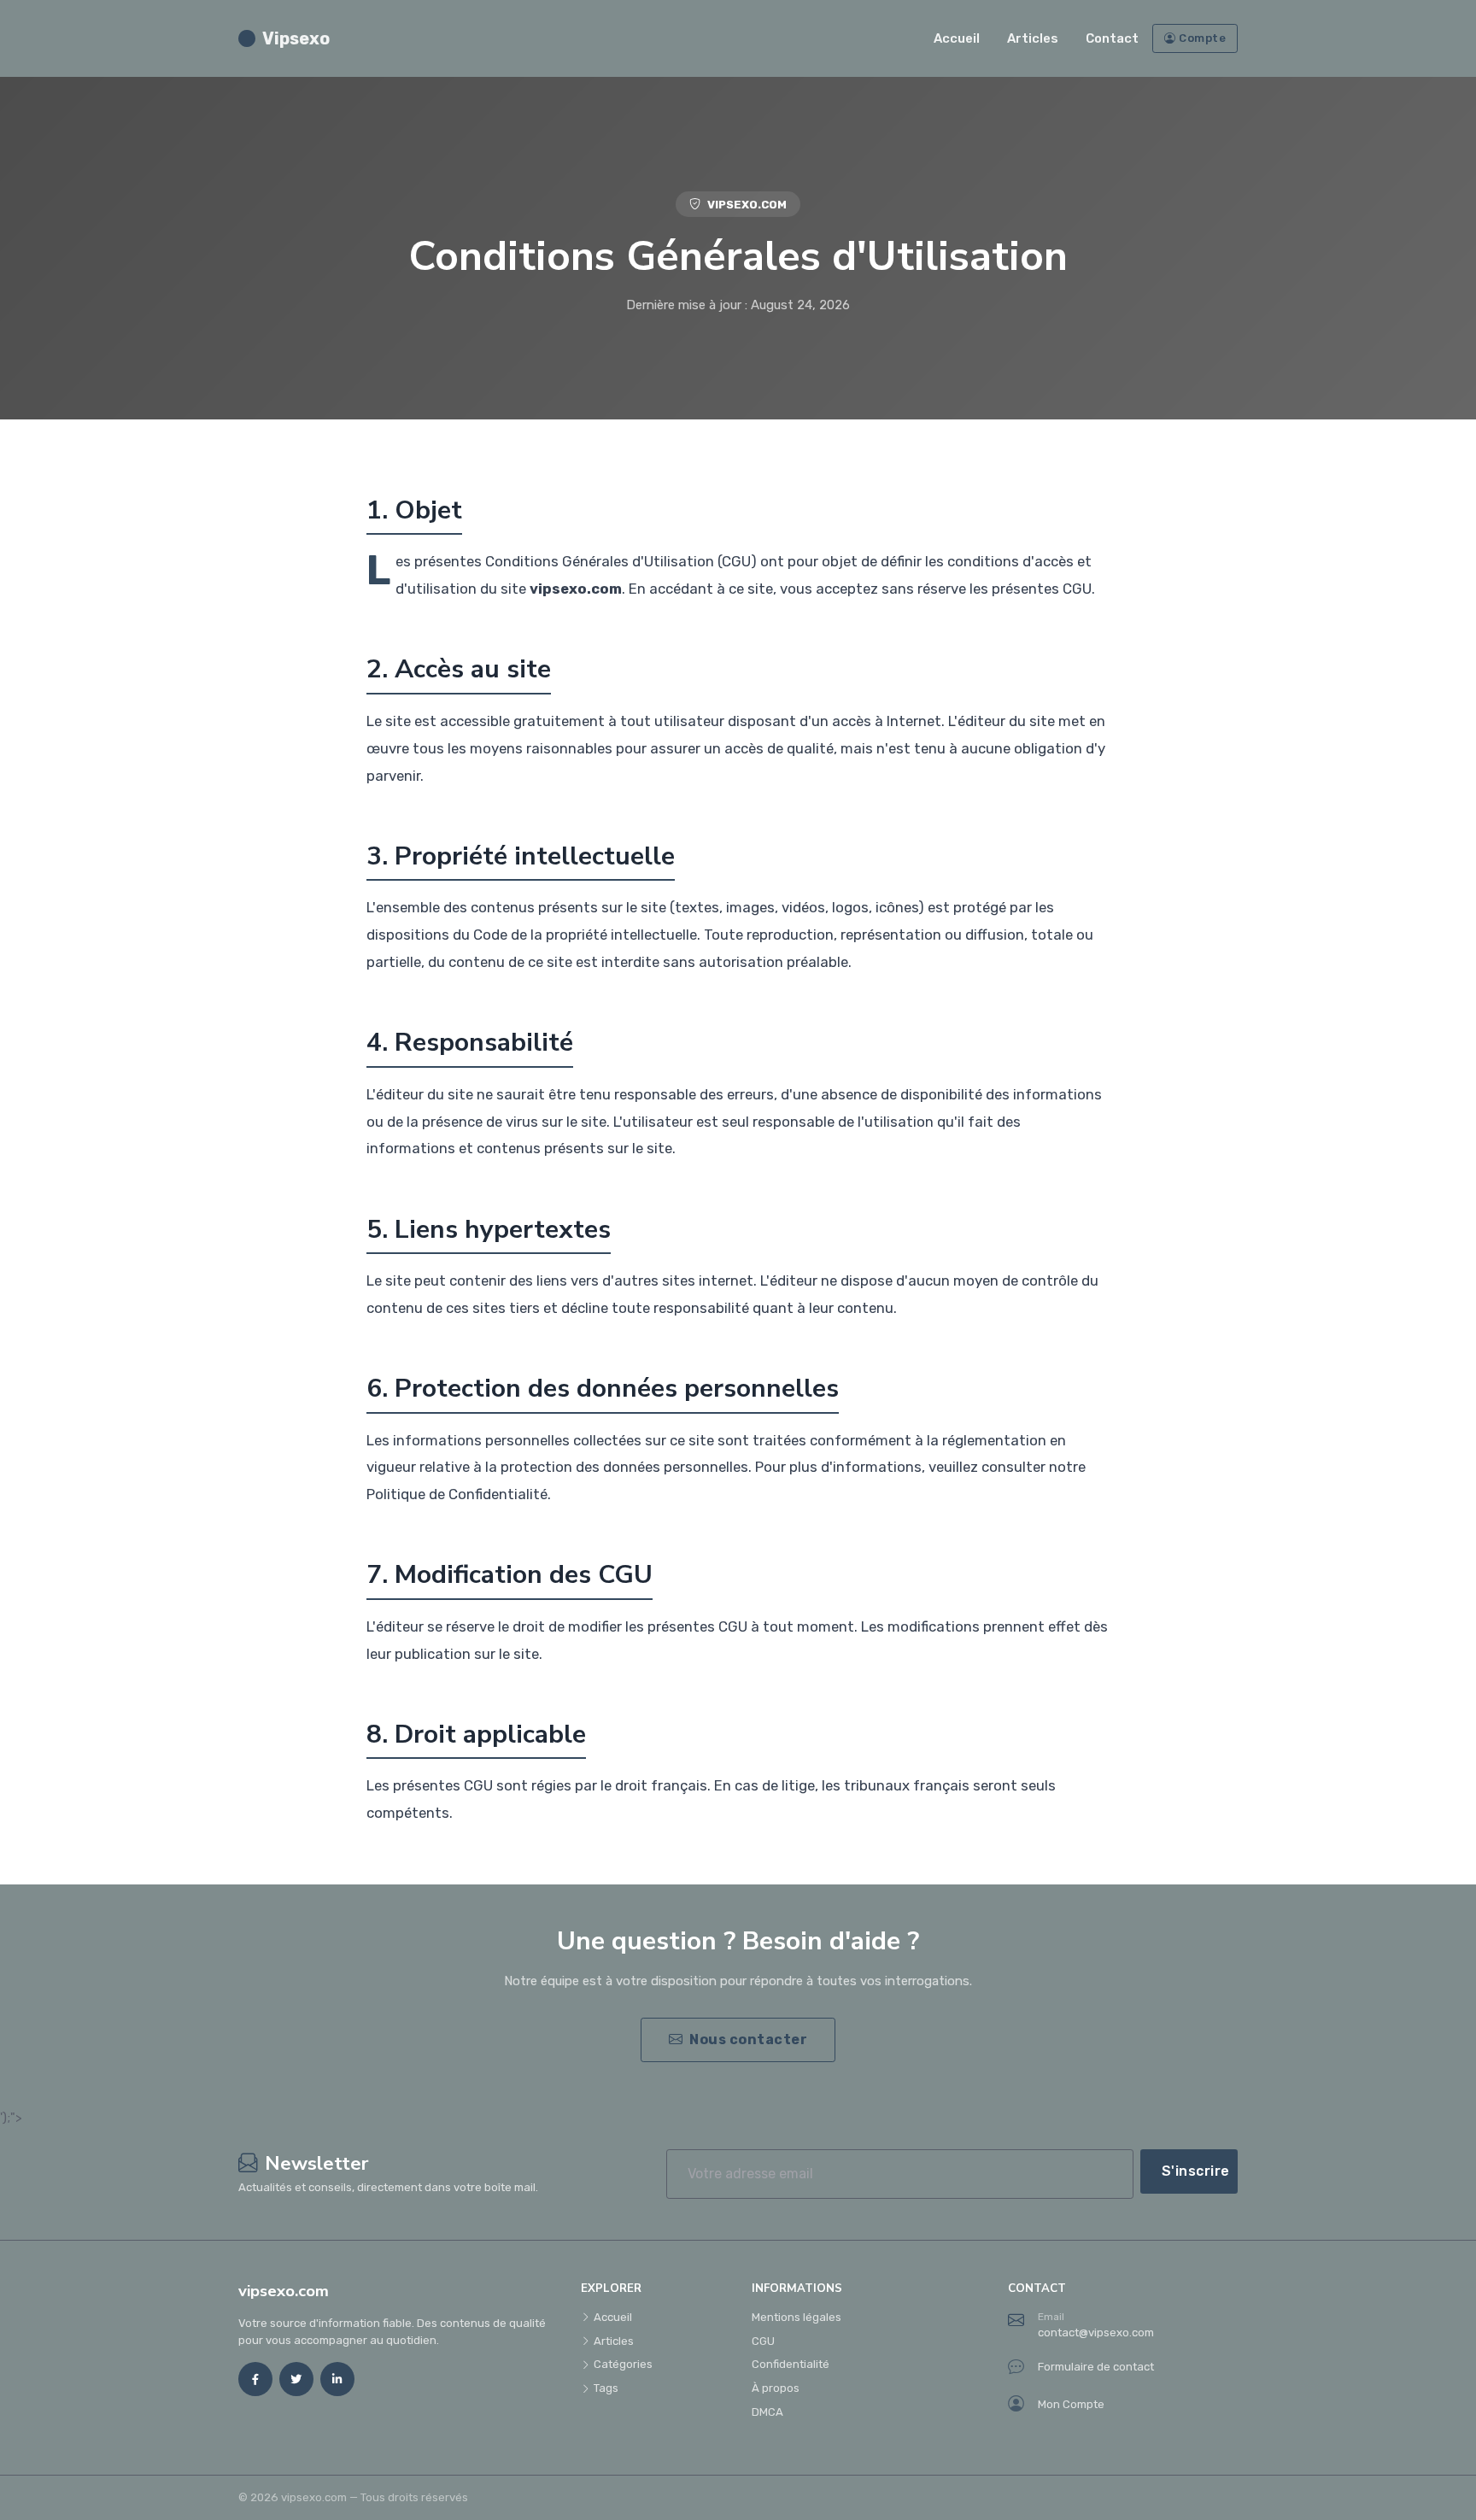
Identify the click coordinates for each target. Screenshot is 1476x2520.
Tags (606, 2388)
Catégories (623, 2364)
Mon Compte (1071, 2404)
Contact (1112, 38)
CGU (763, 2341)
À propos (776, 2388)
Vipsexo (296, 38)
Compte (1202, 38)
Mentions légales (797, 2317)
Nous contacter (748, 2039)
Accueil (957, 38)
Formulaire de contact (1096, 2367)
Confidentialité (791, 2364)
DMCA (767, 2412)
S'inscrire (1196, 2171)
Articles (1033, 38)
